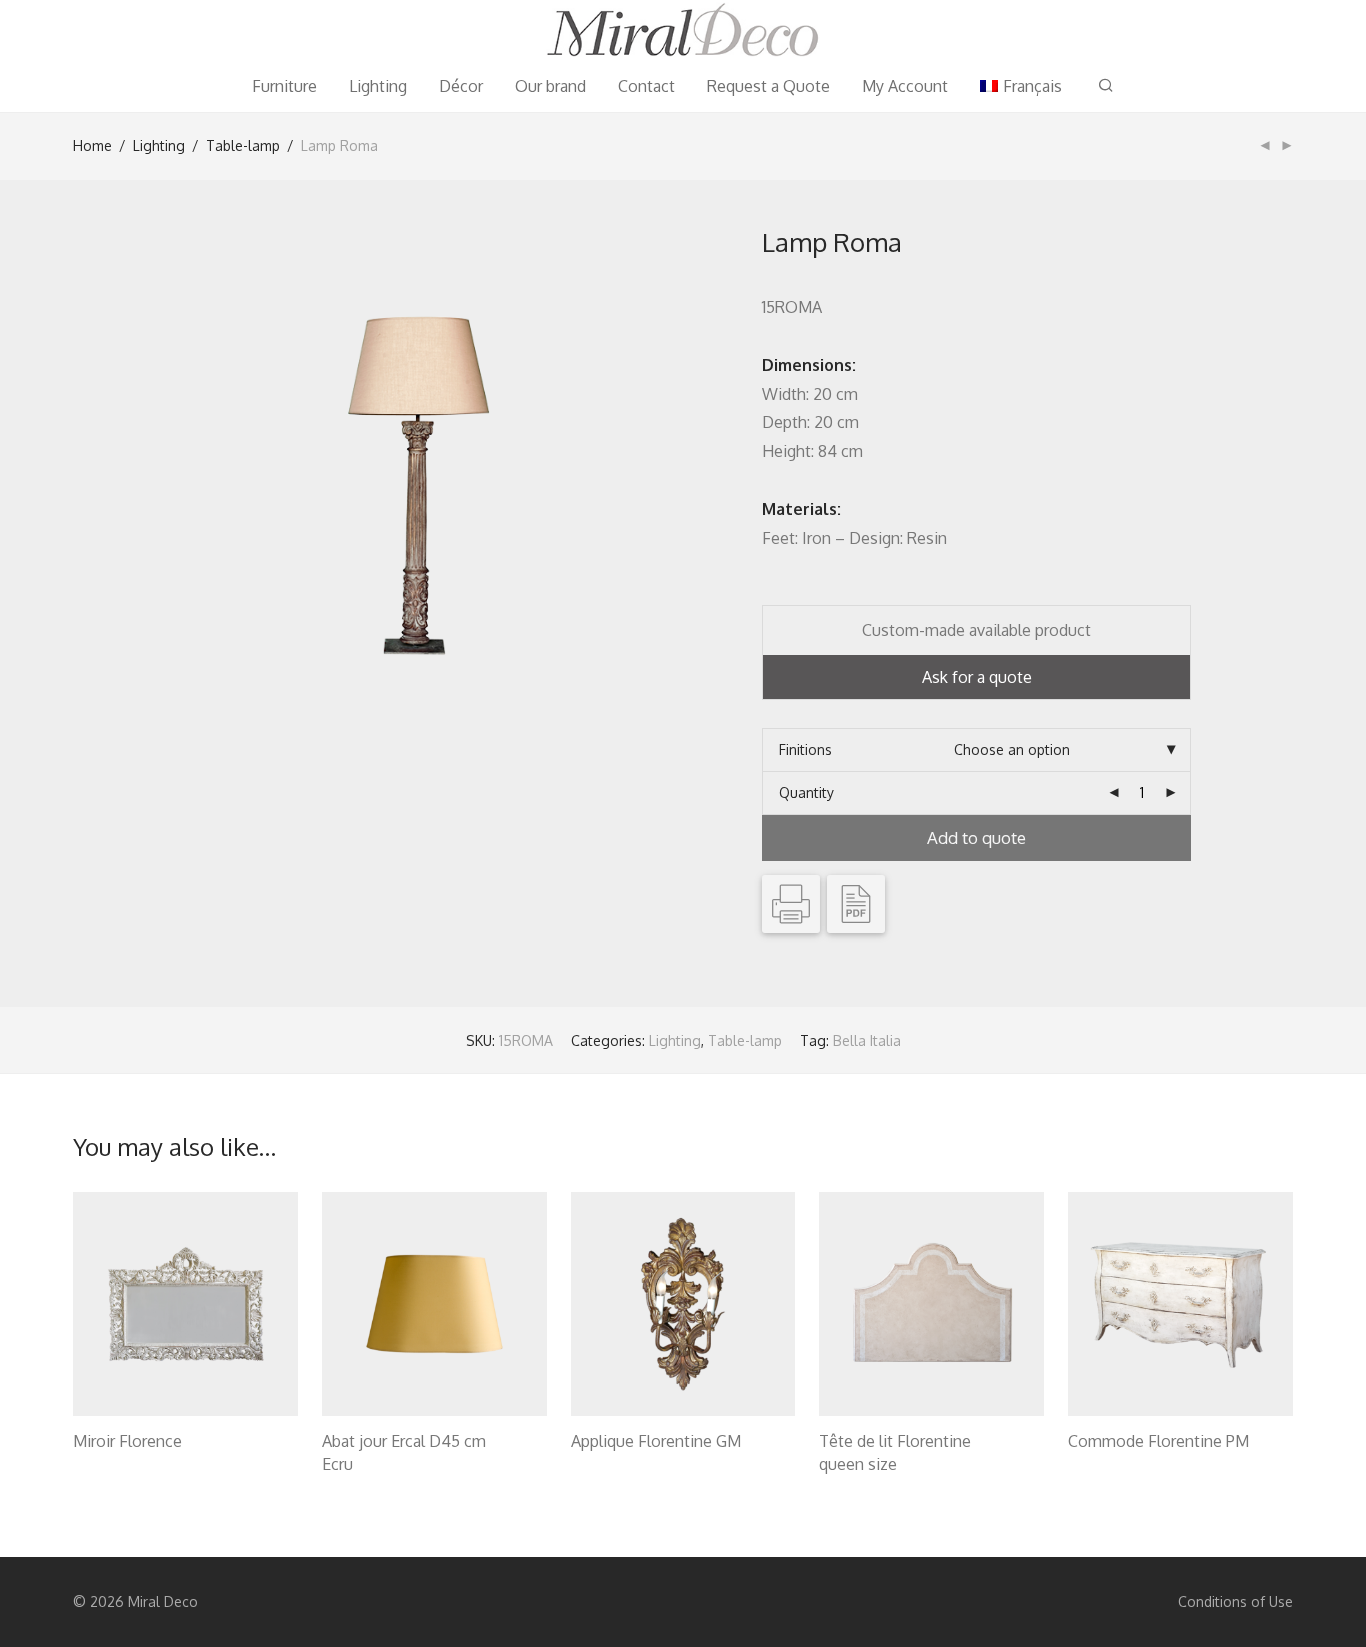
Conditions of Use (1235, 1601)
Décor (461, 86)
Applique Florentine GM (656, 1441)
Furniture (284, 86)
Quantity (806, 792)
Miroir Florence (127, 1441)
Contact (646, 86)
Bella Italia (867, 1040)
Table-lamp (243, 145)
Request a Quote (768, 86)
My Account (905, 86)
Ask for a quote (977, 677)
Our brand (550, 86)
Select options (110, 1466)
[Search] (1106, 85)
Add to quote (976, 837)
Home (92, 145)
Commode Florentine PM (1158, 1441)
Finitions (805, 749)
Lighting (378, 86)
